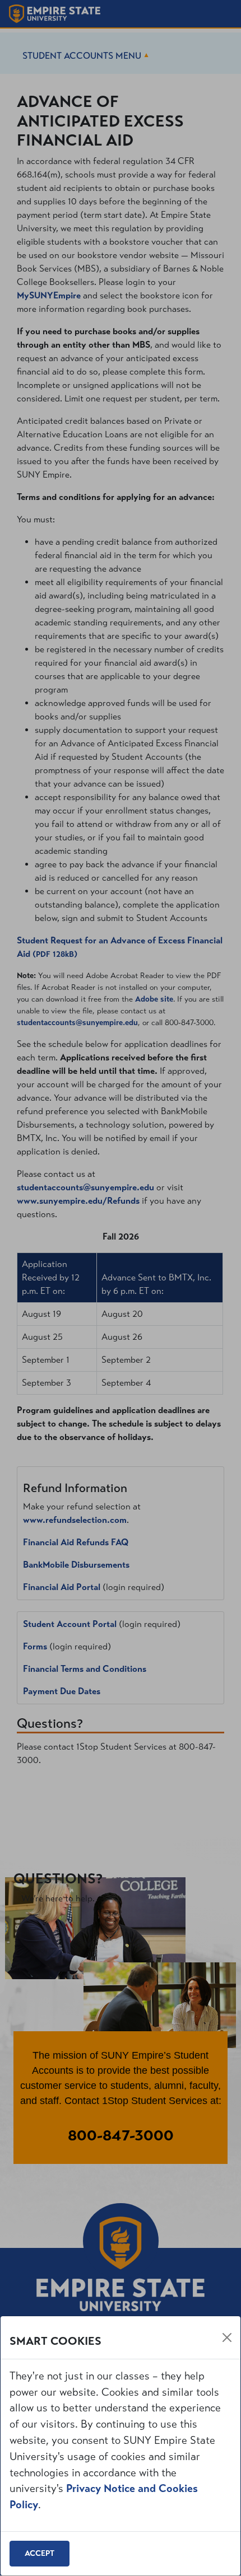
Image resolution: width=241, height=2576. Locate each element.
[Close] (227, 2337)
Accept (40, 2553)
